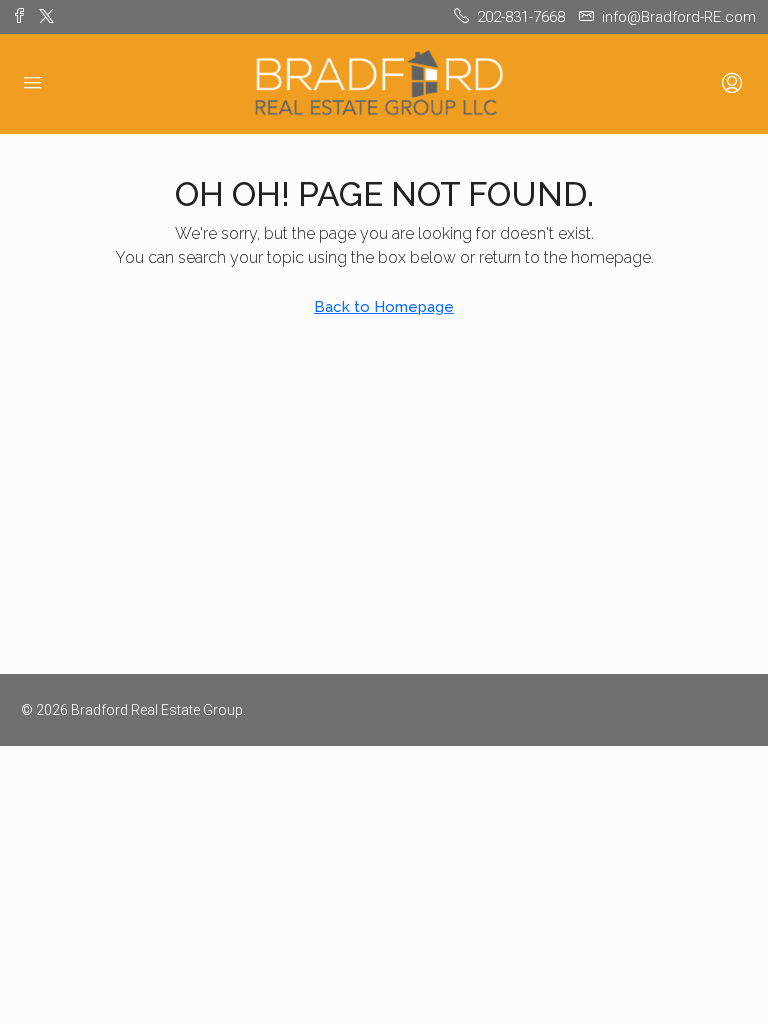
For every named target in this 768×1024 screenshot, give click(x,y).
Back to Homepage (384, 307)
